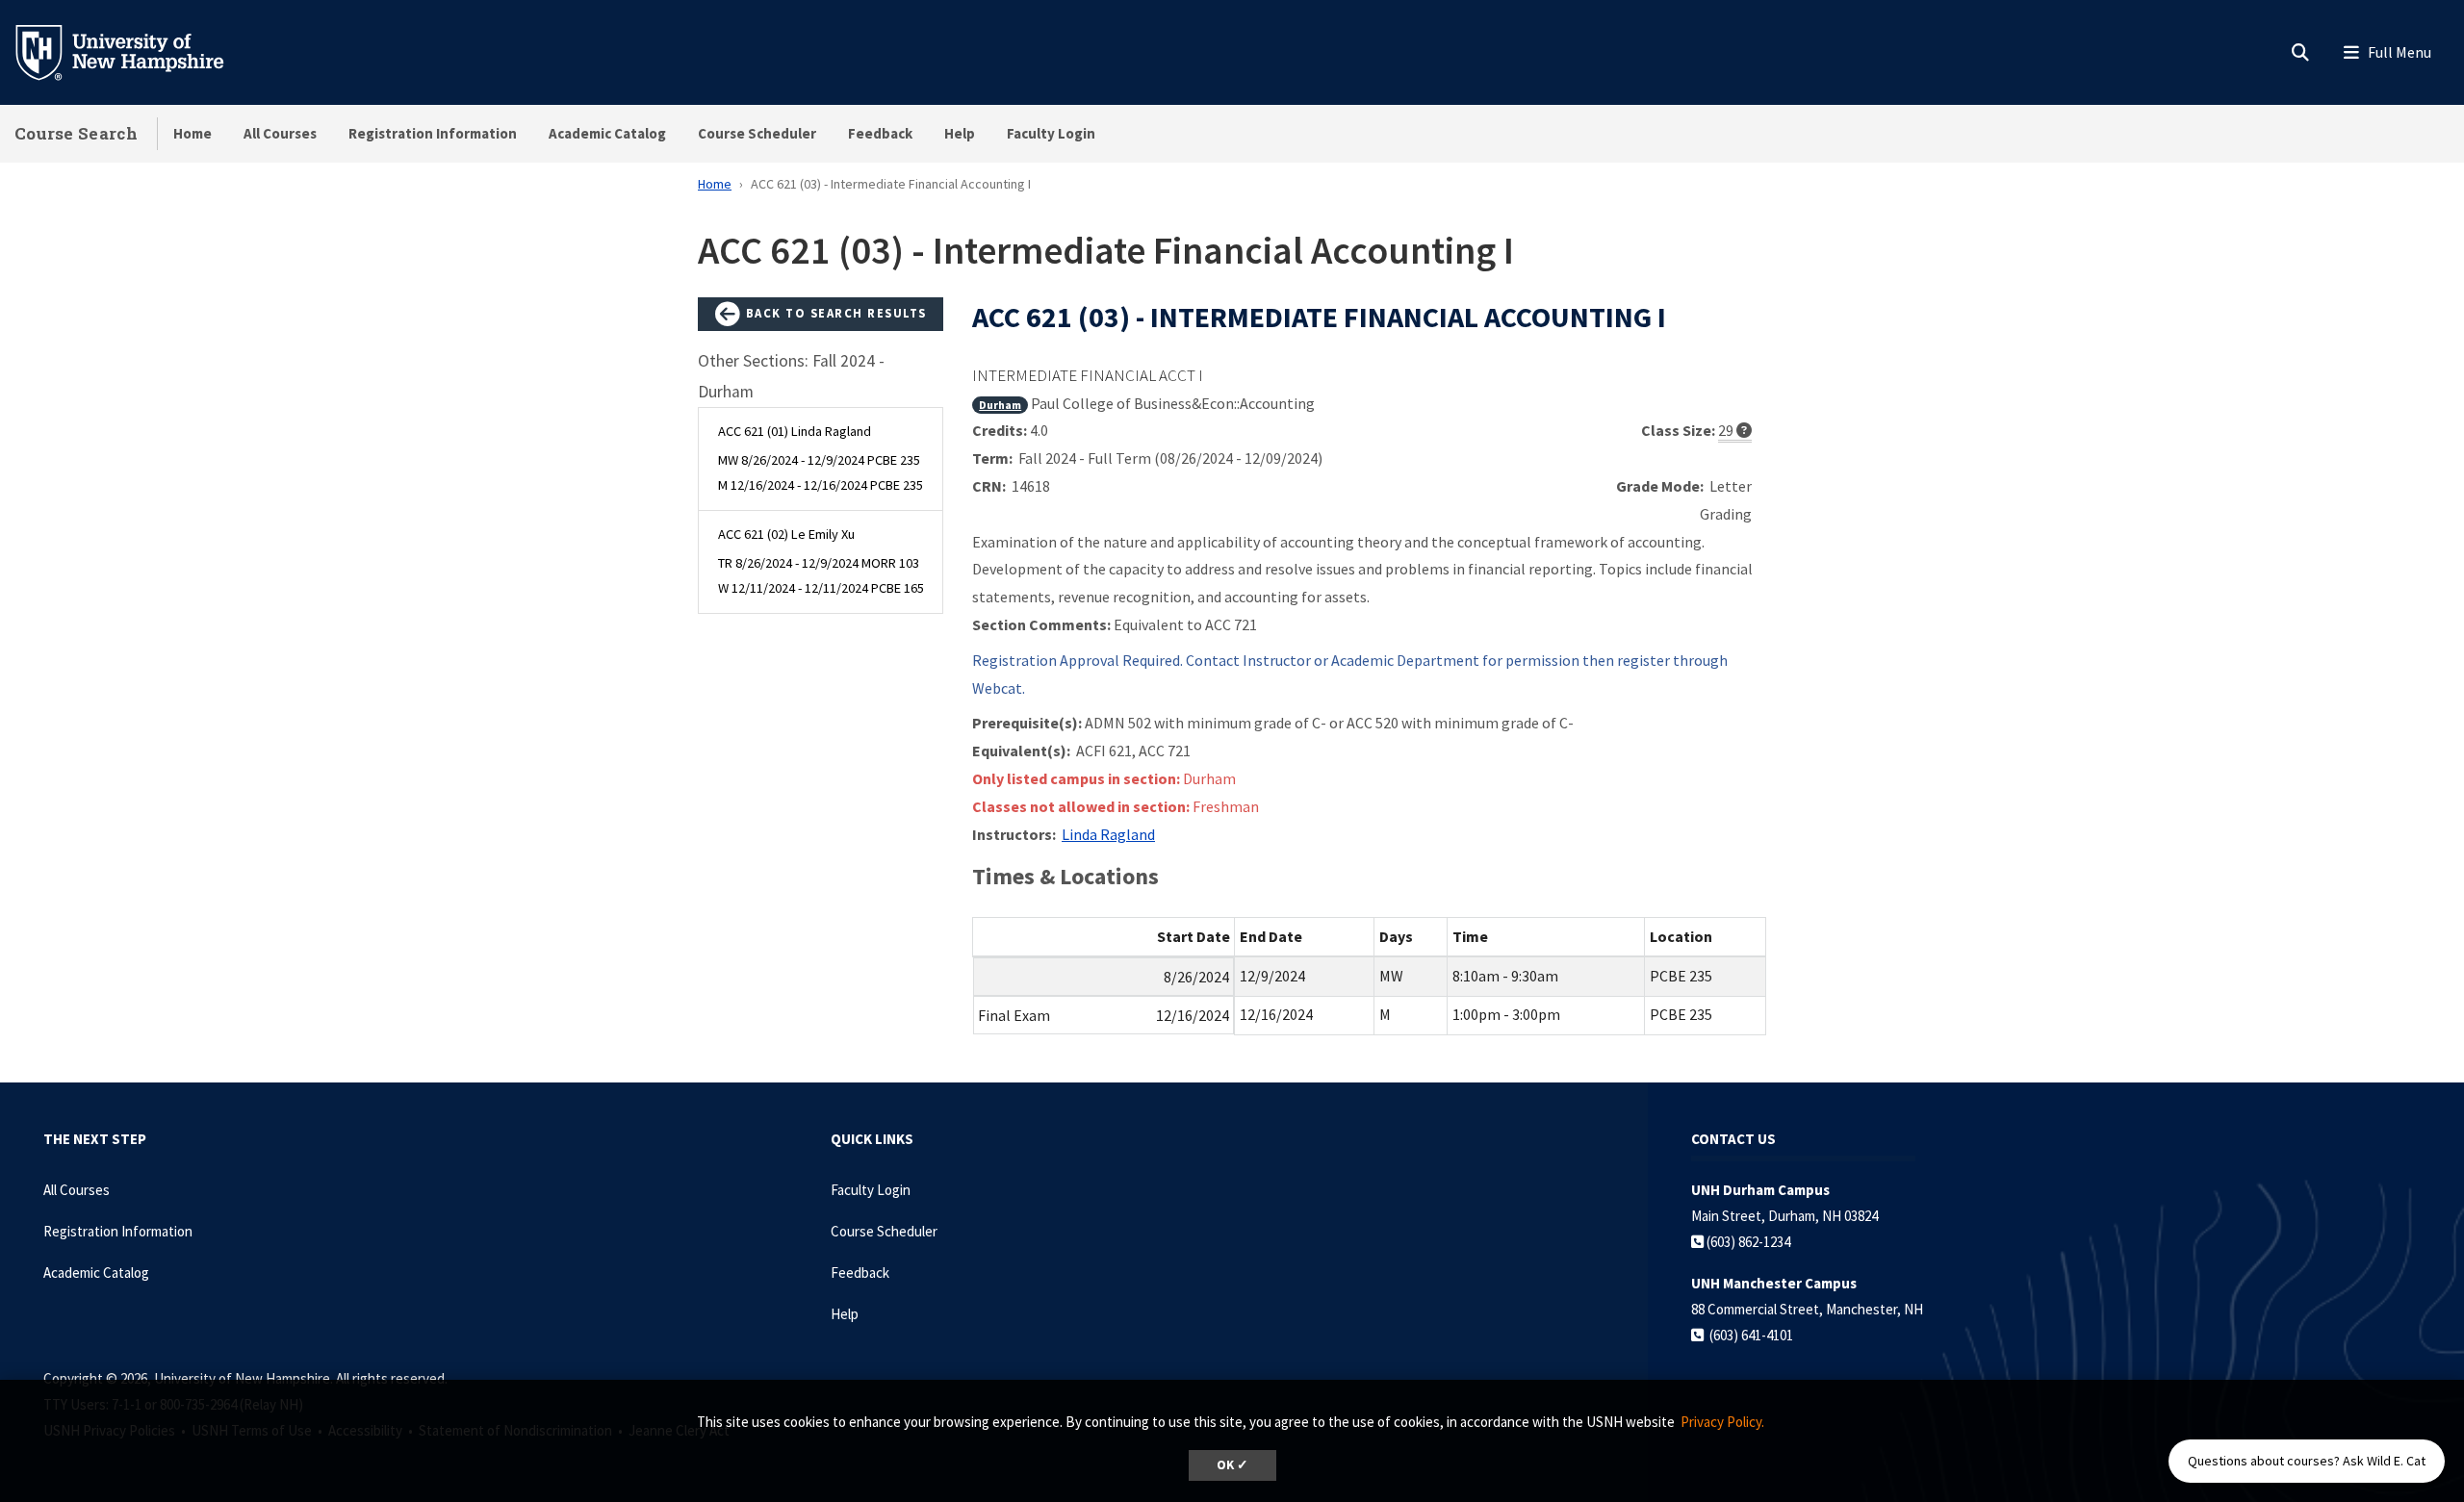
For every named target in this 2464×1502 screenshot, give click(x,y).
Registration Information (433, 133)
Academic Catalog (607, 133)
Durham (1000, 405)
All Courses (280, 133)
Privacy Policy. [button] (1722, 1422)
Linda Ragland (1108, 834)
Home (192, 133)
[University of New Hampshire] (135, 51)
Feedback (880, 133)
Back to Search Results (834, 313)
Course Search (76, 133)
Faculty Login (1051, 133)
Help (960, 133)
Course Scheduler (757, 133)
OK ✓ (1232, 1465)
